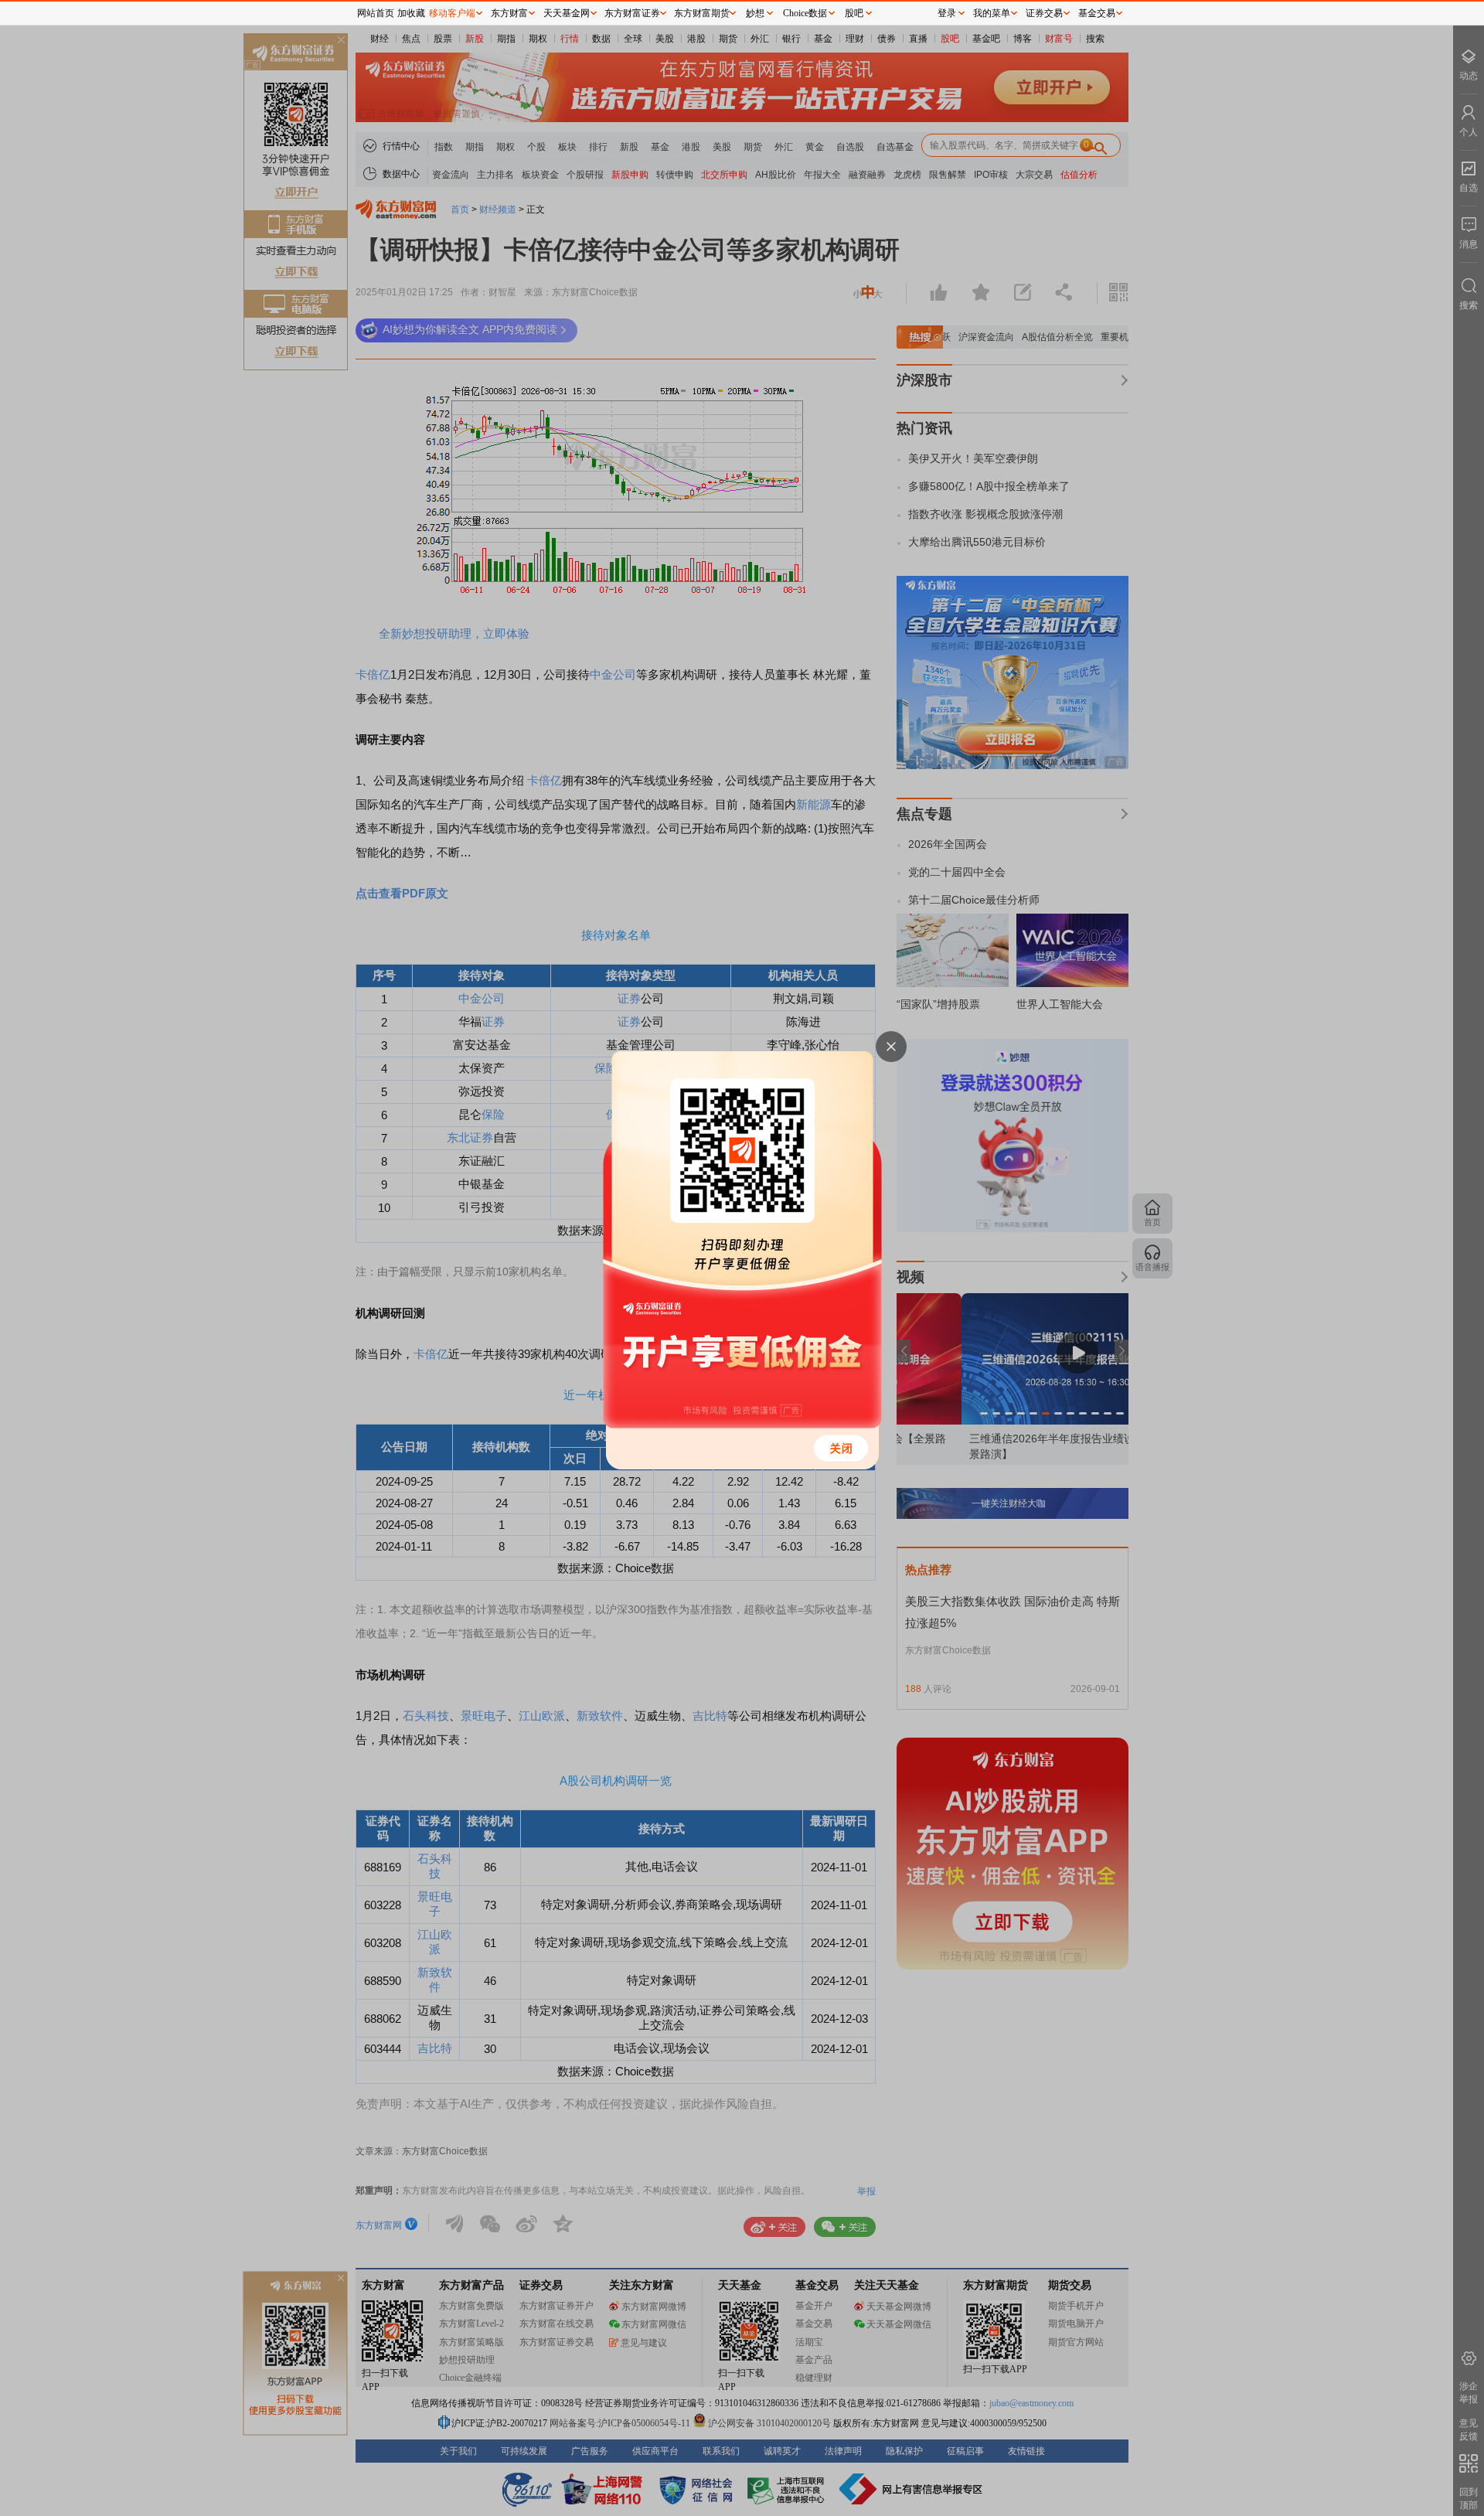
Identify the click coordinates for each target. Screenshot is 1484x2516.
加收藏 (411, 13)
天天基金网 (567, 13)
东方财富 (509, 13)
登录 (947, 13)
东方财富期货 (702, 13)
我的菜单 (992, 13)
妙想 (755, 13)
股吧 (854, 13)
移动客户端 (452, 13)
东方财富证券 (632, 13)
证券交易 (1044, 13)
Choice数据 (805, 13)
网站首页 (376, 13)
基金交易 (1097, 13)
